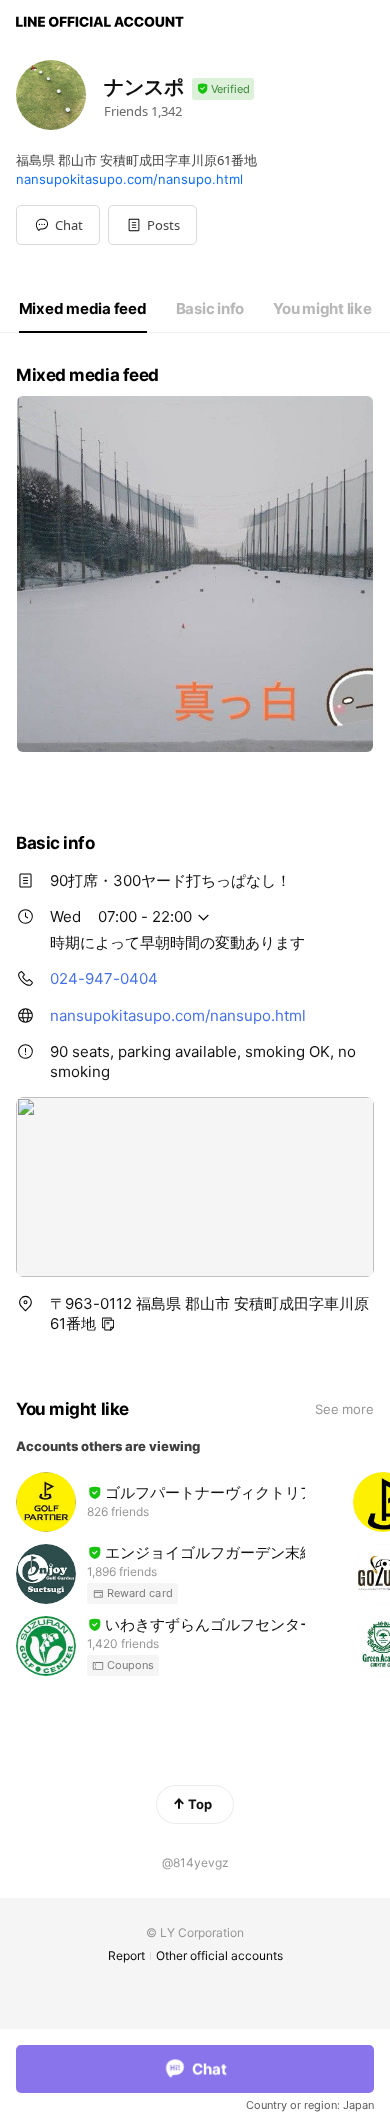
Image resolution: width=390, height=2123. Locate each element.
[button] (152, 225)
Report (126, 1955)
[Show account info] (223, 89)
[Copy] (108, 1324)
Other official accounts (219, 1955)
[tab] (83, 309)
